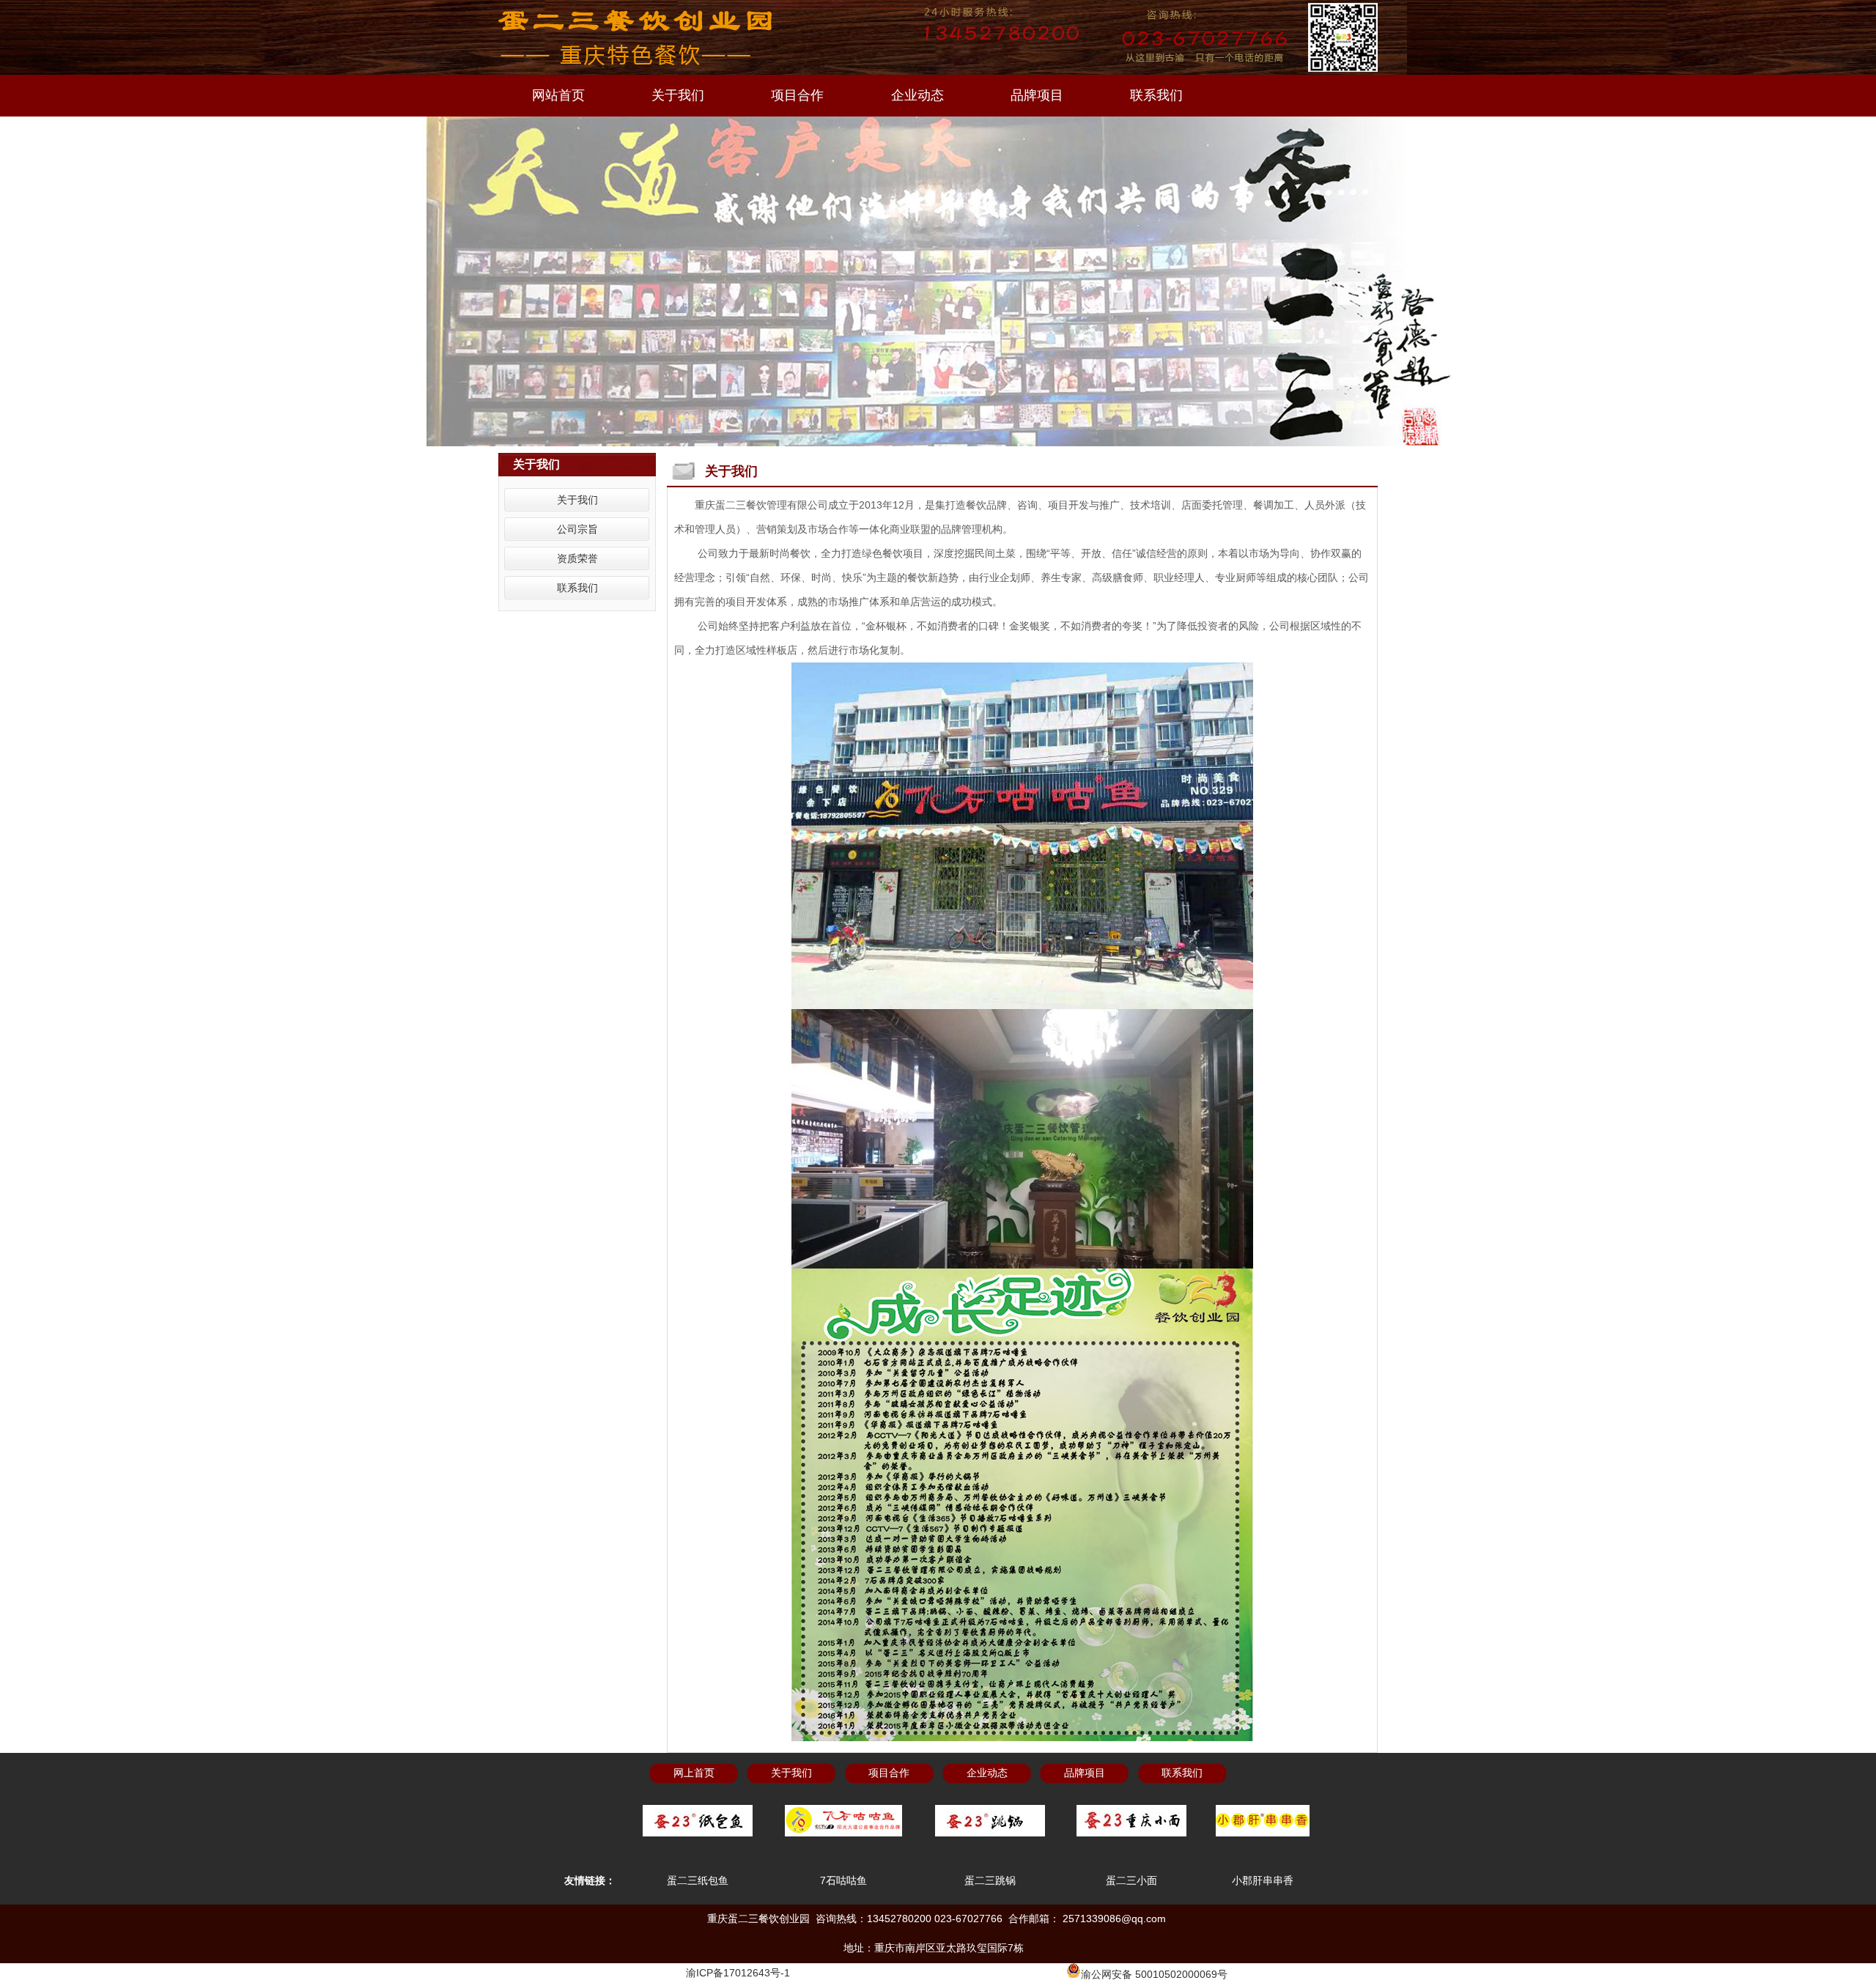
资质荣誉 (577, 558)
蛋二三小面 (1131, 1880)
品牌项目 (1037, 95)
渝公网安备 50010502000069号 (1154, 1974)
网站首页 (558, 95)
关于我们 (678, 95)
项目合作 (797, 95)
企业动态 (917, 95)
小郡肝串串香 (1263, 1880)
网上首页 (694, 1773)
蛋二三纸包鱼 (698, 1880)
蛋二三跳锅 (990, 1880)
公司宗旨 (577, 529)
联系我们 (1156, 95)
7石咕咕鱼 (843, 1880)
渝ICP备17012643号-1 (738, 1973)
